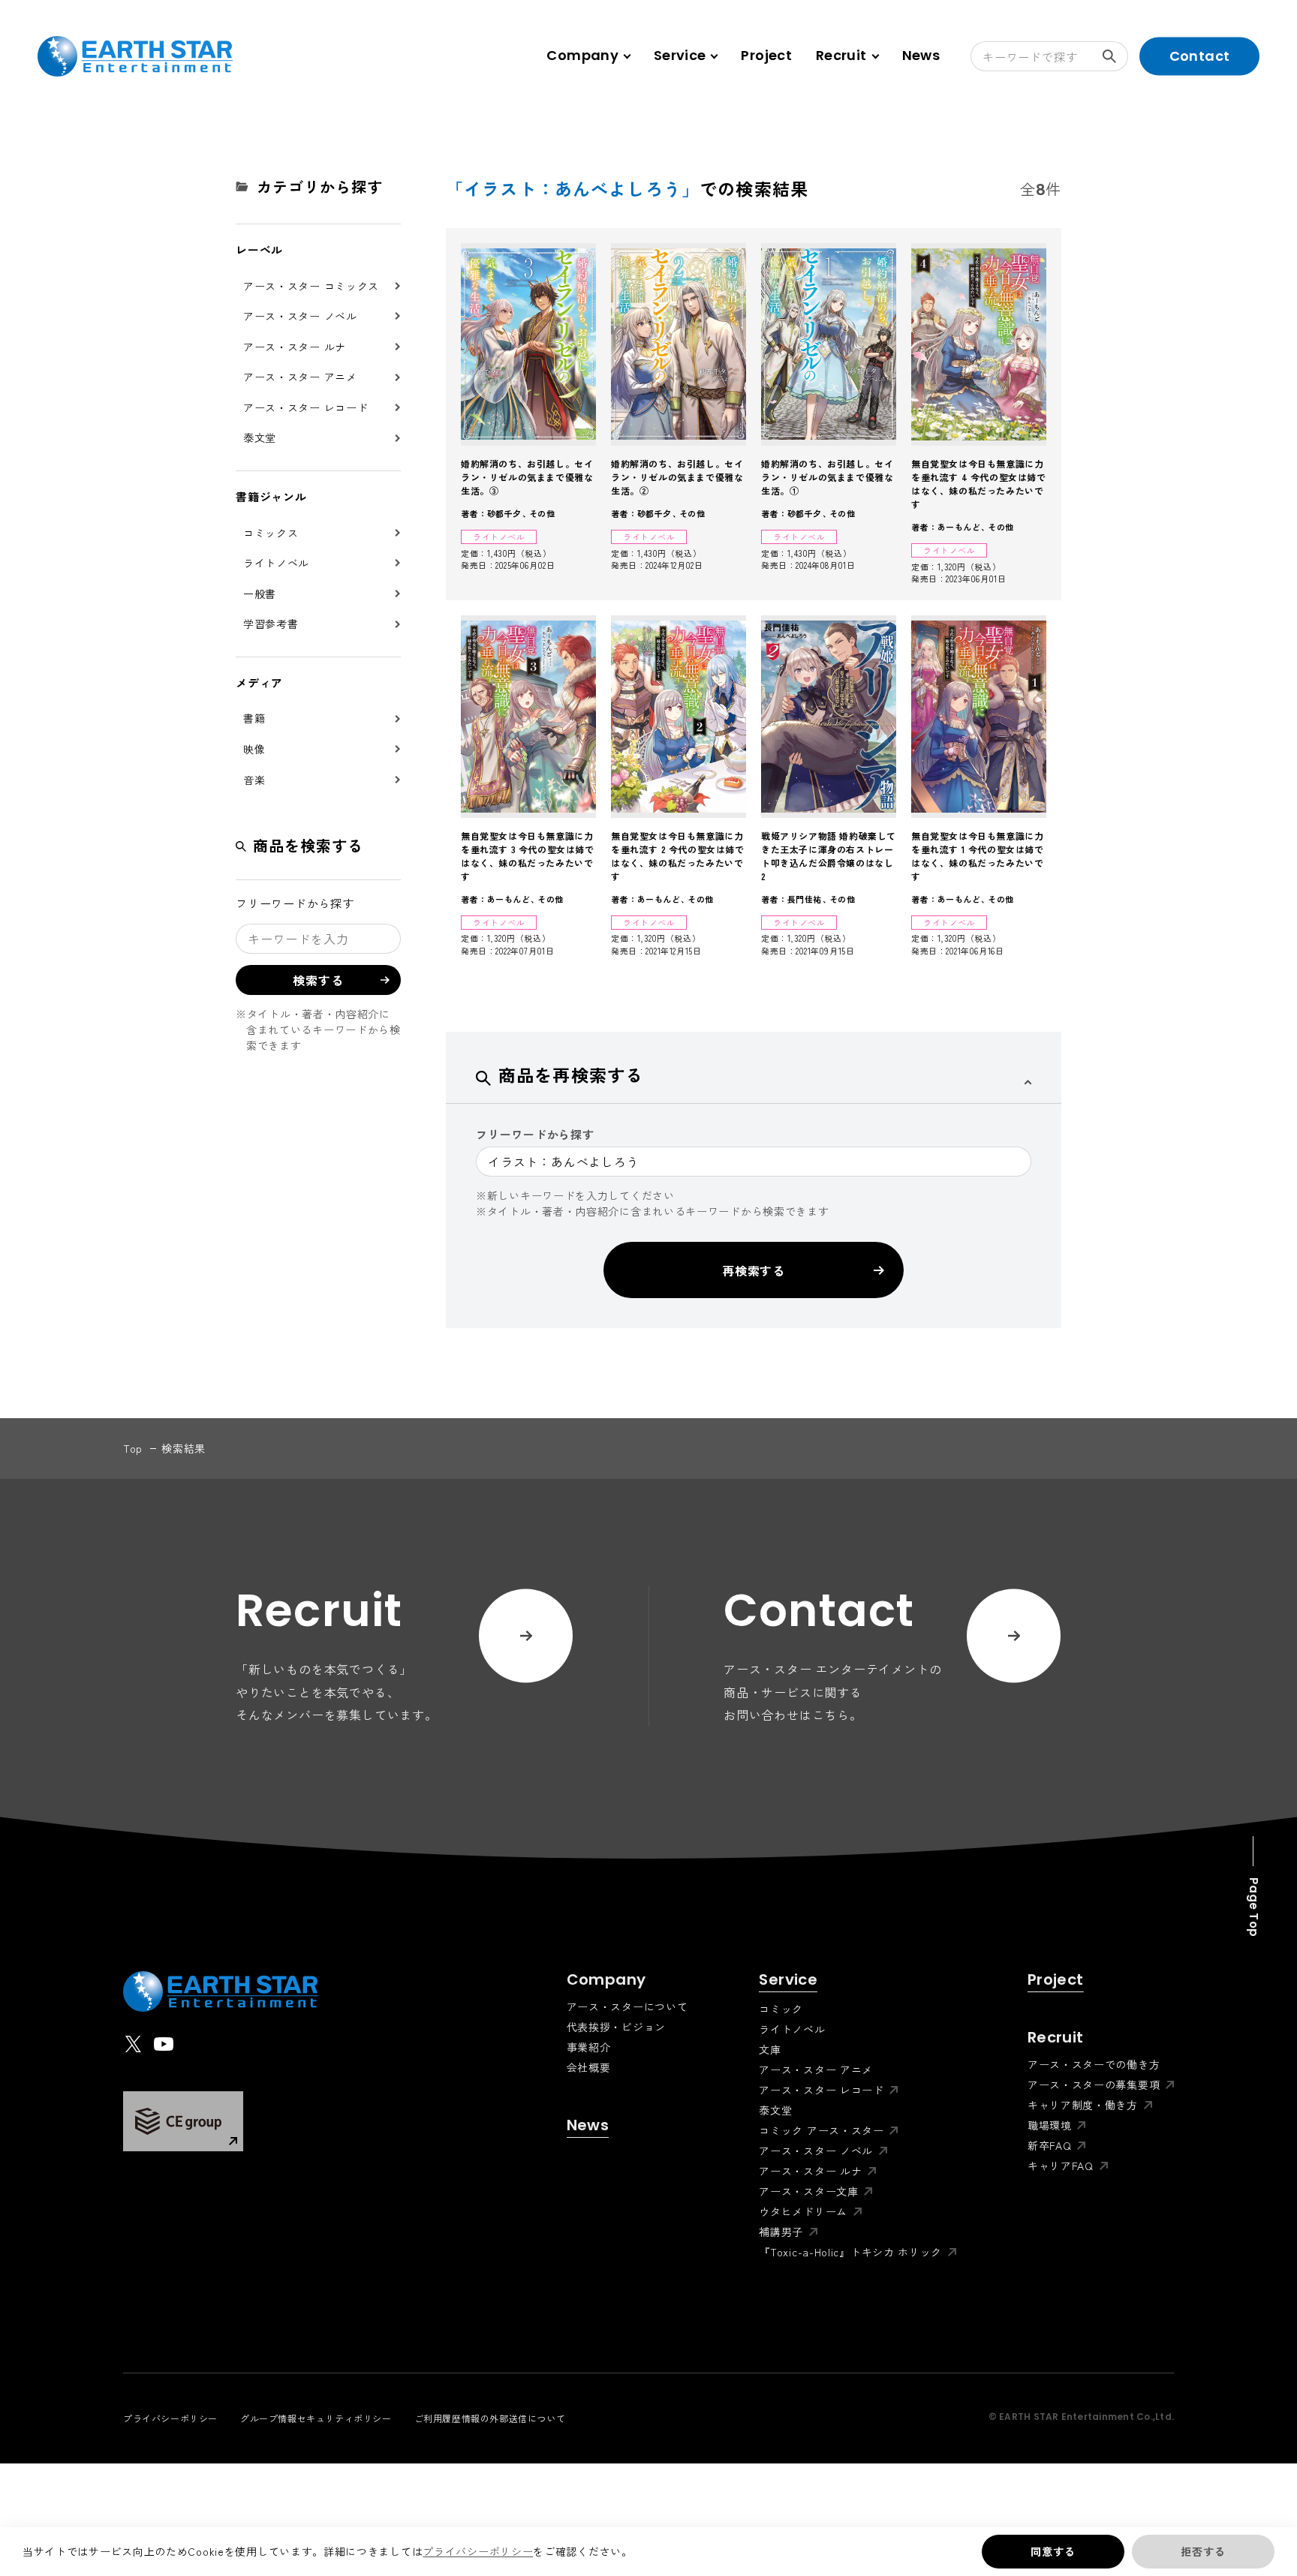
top (133, 1448)
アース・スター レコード (305, 407)
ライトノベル (276, 563)
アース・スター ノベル (300, 316)
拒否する (1203, 2551)
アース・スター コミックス (311, 286)
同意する (1053, 2551)
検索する (1113, 56)
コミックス (271, 533)
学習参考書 (271, 624)
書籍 (254, 718)
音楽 (254, 780)
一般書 (260, 594)
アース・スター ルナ (295, 347)
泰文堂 (260, 437)
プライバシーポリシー (478, 2551)
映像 (254, 749)
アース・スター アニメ (300, 377)
